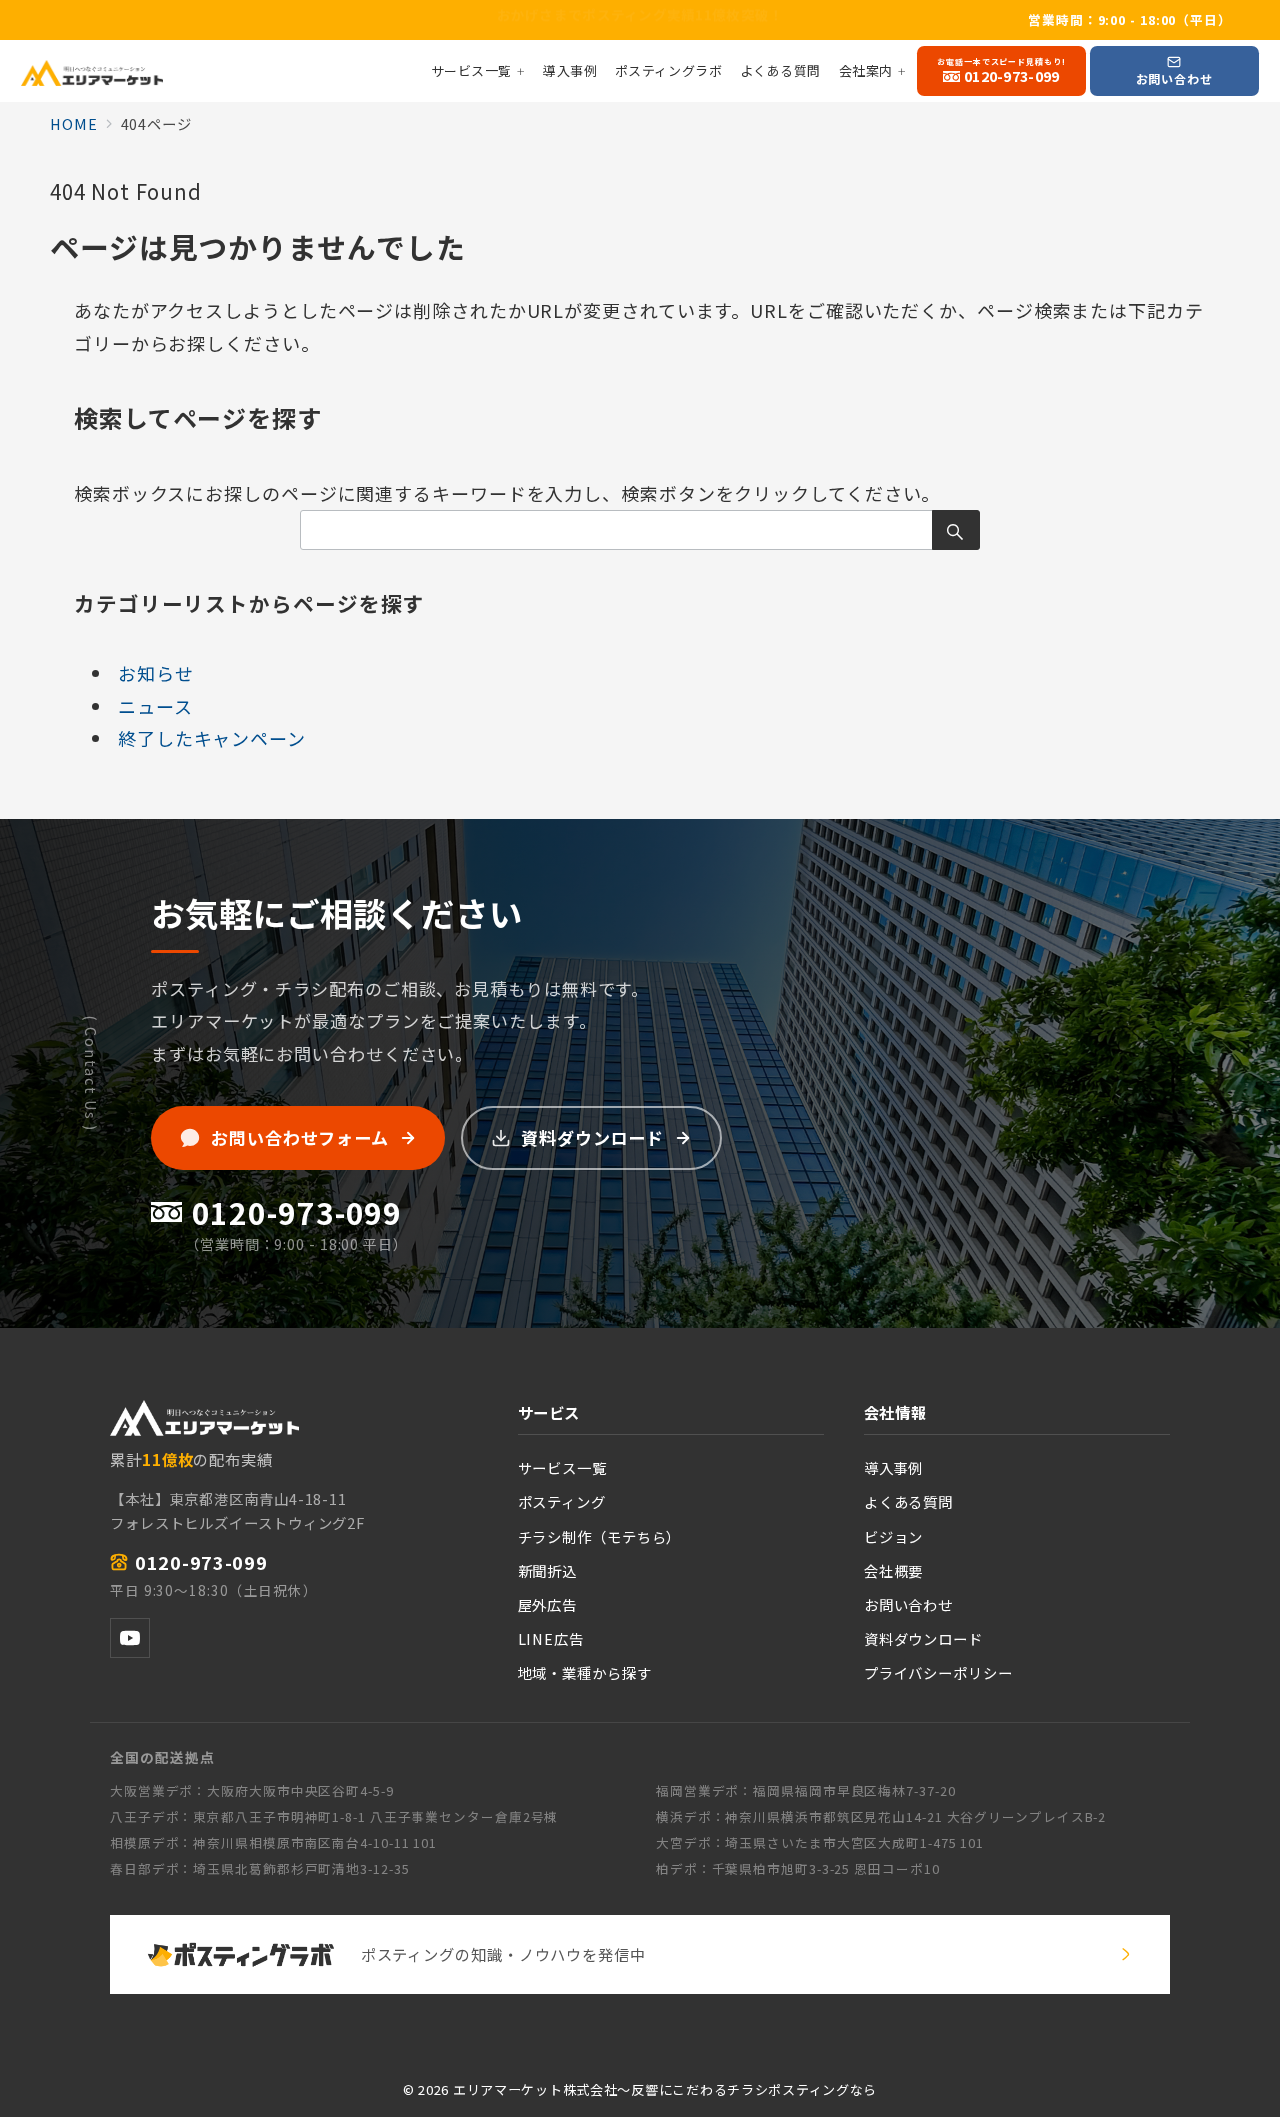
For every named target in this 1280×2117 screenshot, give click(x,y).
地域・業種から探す (585, 1672)
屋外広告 (548, 1604)
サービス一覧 (562, 1467)
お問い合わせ (908, 1604)
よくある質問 (908, 1501)
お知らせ (156, 673)
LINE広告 (551, 1638)
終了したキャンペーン (212, 738)
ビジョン (894, 1536)
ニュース (155, 706)
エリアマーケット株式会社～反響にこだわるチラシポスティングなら (665, 2089)
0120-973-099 (201, 1562)
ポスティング (562, 1501)
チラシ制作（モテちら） (600, 1536)
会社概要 (894, 1570)
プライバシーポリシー (938, 1672)
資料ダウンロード (923, 1638)
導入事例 (894, 1467)
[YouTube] (130, 1638)
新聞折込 (548, 1570)
